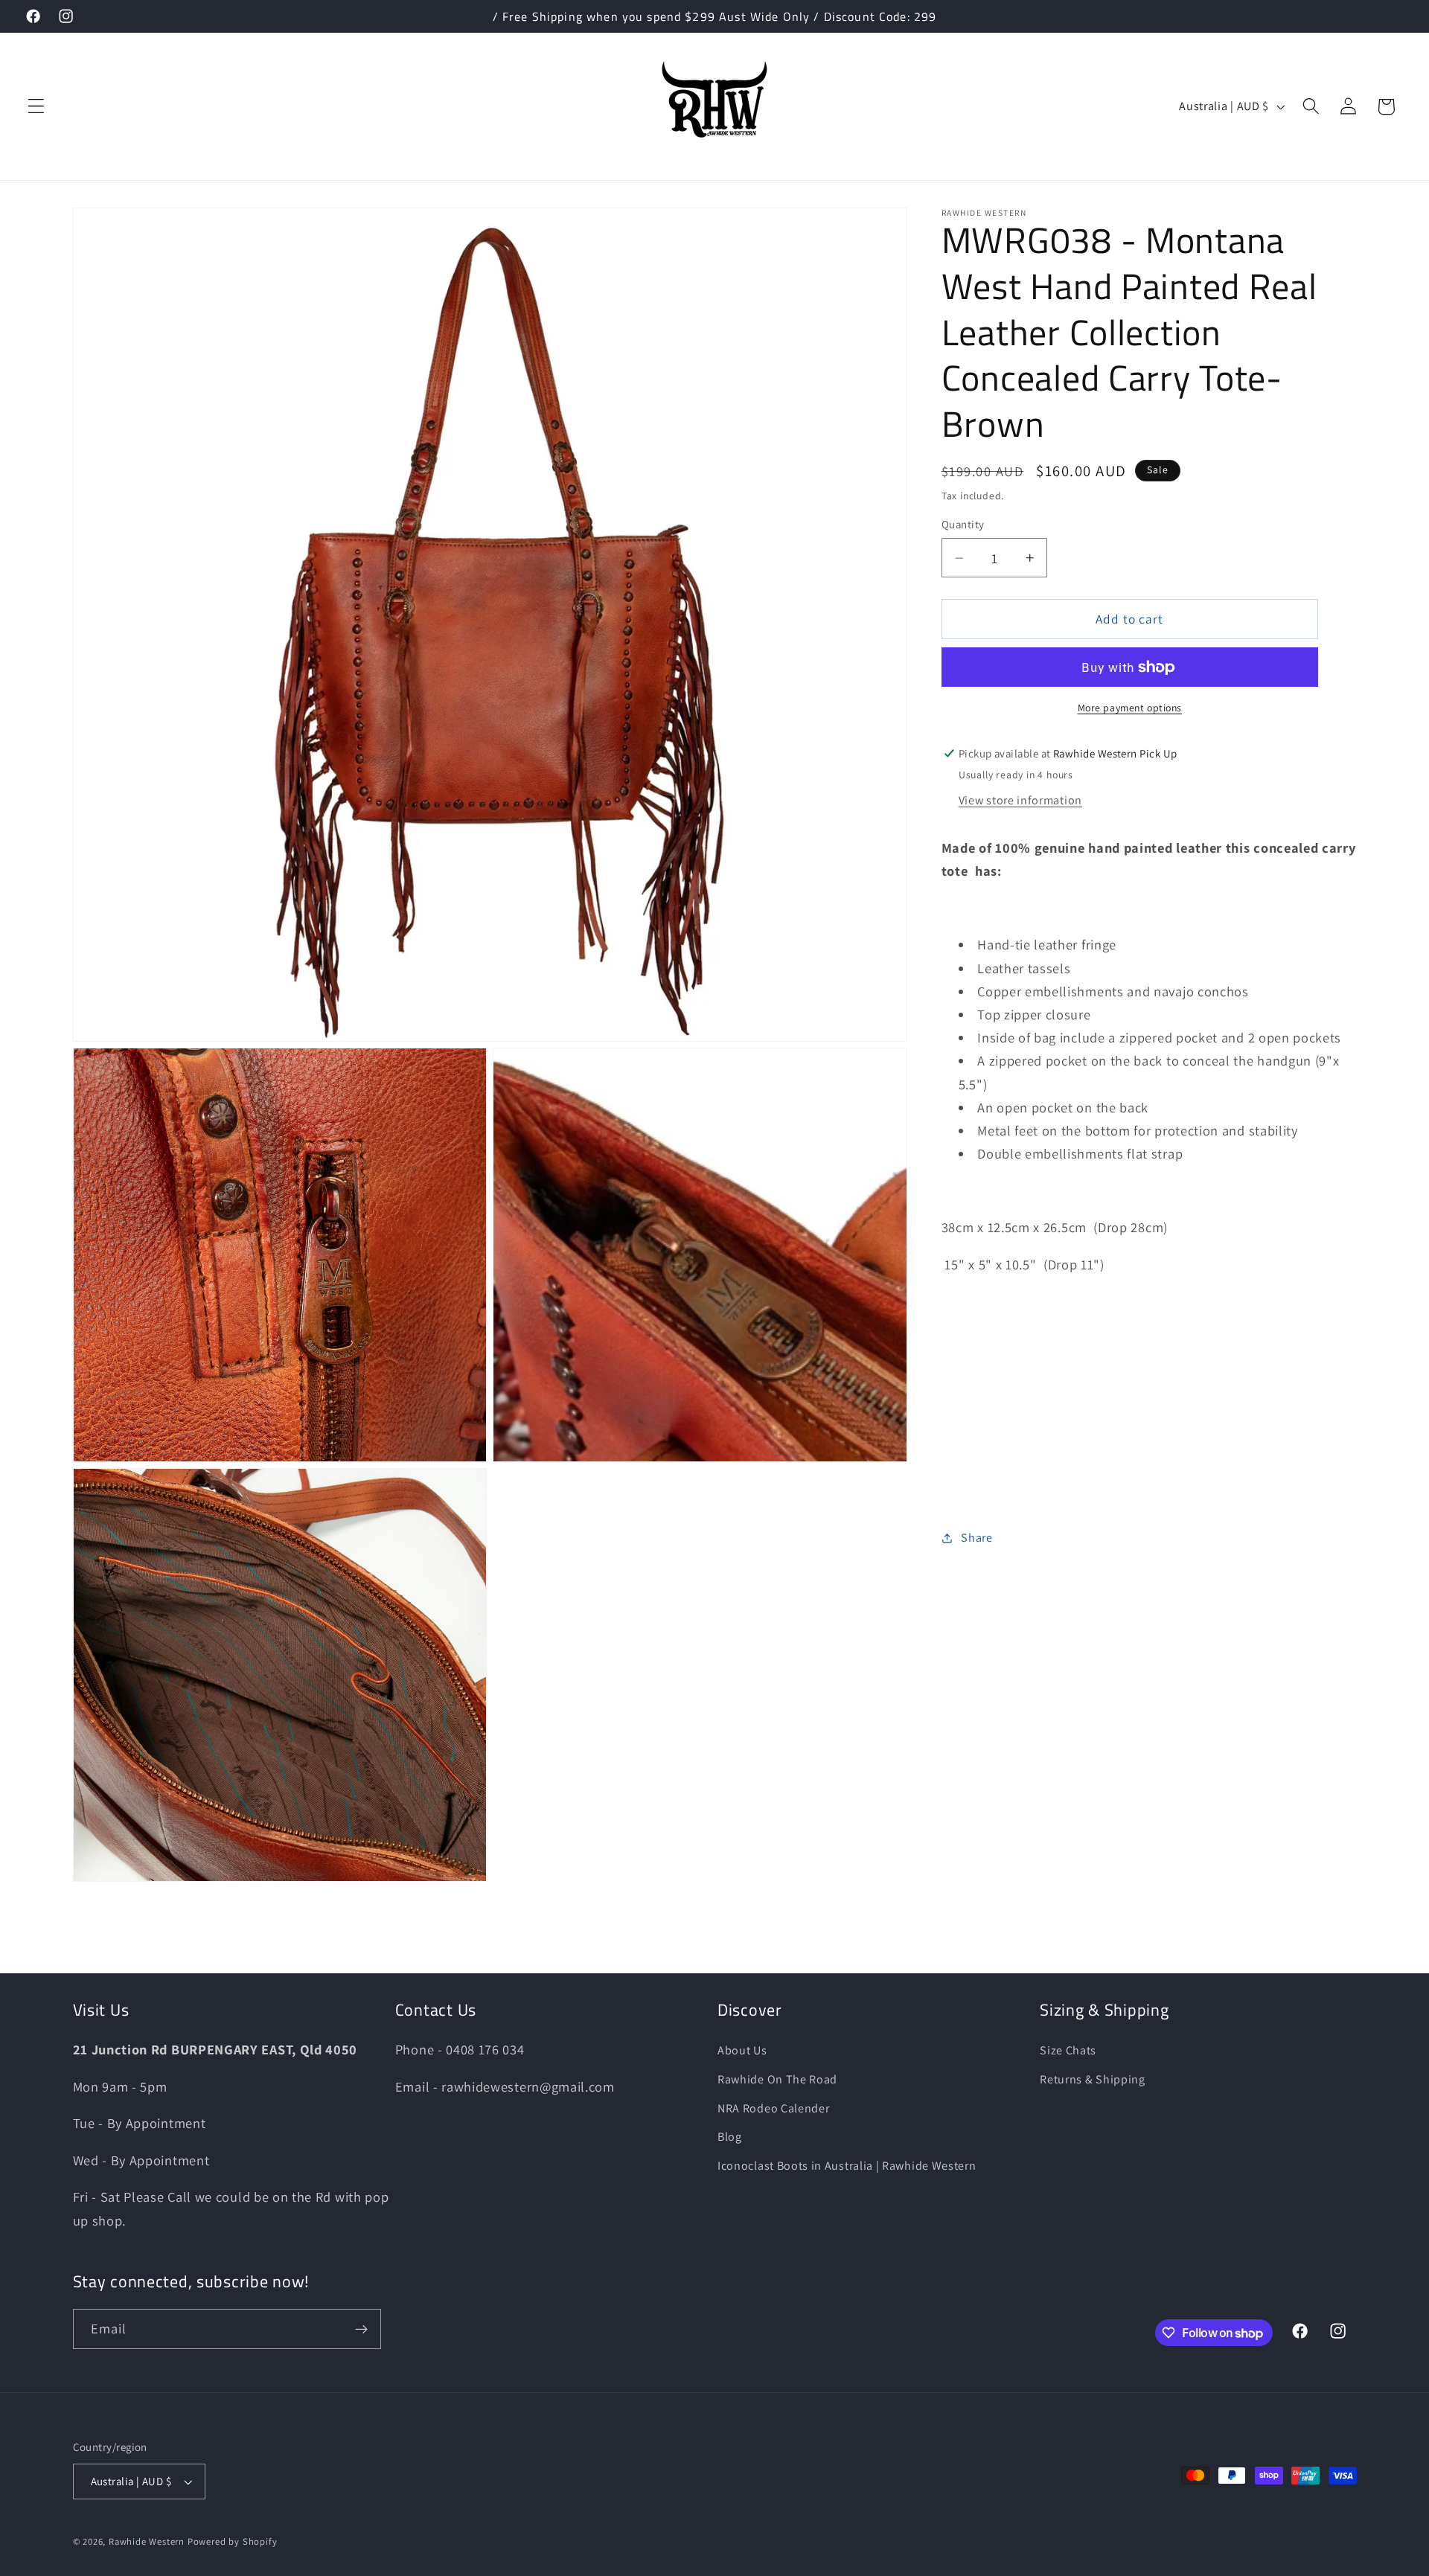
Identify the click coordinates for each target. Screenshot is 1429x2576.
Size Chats (1068, 2050)
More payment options (1130, 708)
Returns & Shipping (1092, 2079)
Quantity (963, 525)
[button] (36, 107)
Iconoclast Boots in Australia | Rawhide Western (847, 2166)
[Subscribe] (361, 2330)
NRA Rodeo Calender (773, 2108)
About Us (742, 2050)
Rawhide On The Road (777, 2079)
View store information (1020, 801)
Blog (730, 2137)
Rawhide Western (147, 2541)
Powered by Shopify (233, 2541)
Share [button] (976, 1538)
